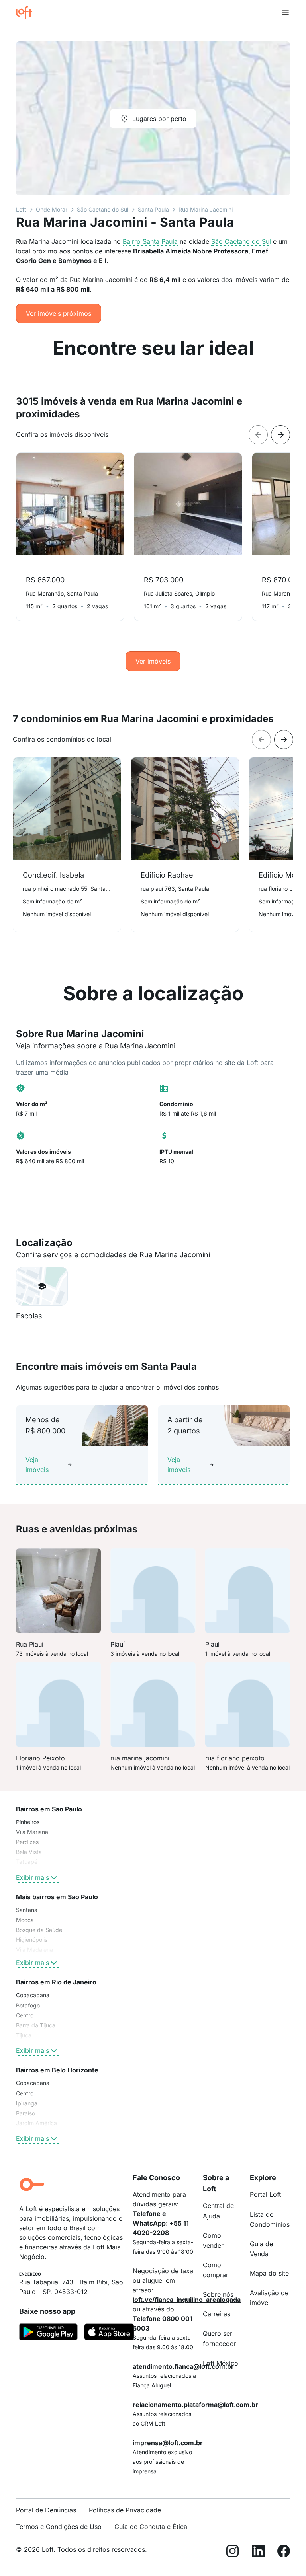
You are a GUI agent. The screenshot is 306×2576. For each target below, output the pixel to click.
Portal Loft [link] (265, 2194)
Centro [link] (25, 2015)
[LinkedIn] (258, 2552)
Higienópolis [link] (32, 1940)
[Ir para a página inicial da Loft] (27, 13)
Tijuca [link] (24, 2035)
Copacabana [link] (33, 1995)
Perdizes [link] (27, 1842)
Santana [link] (27, 1910)
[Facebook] (284, 2552)
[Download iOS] (109, 2333)
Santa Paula (153, 209)
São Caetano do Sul (103, 209)
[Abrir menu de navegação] (285, 13)
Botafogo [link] (28, 2005)
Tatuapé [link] (27, 1862)
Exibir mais (32, 1877)
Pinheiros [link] (28, 1822)
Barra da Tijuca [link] (36, 2025)
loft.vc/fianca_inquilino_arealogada (187, 2300)
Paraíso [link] (25, 2113)
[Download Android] (48, 2333)
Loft (21, 209)
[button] (42, 1286)
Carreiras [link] (217, 2314)
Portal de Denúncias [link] (46, 2510)
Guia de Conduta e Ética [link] (151, 2527)
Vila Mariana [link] (32, 1832)
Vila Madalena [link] (34, 1950)
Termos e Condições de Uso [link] (59, 2527)
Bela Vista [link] (29, 1852)
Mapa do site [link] (269, 2273)
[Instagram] (233, 2552)
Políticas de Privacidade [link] (125, 2510)
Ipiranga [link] (27, 2103)
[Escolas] (42, 1286)
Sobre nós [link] (218, 2294)
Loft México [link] (221, 2363)
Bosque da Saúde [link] (39, 1930)
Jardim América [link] (36, 2123)
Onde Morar (52, 209)
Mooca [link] (25, 1920)
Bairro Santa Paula (150, 241)
